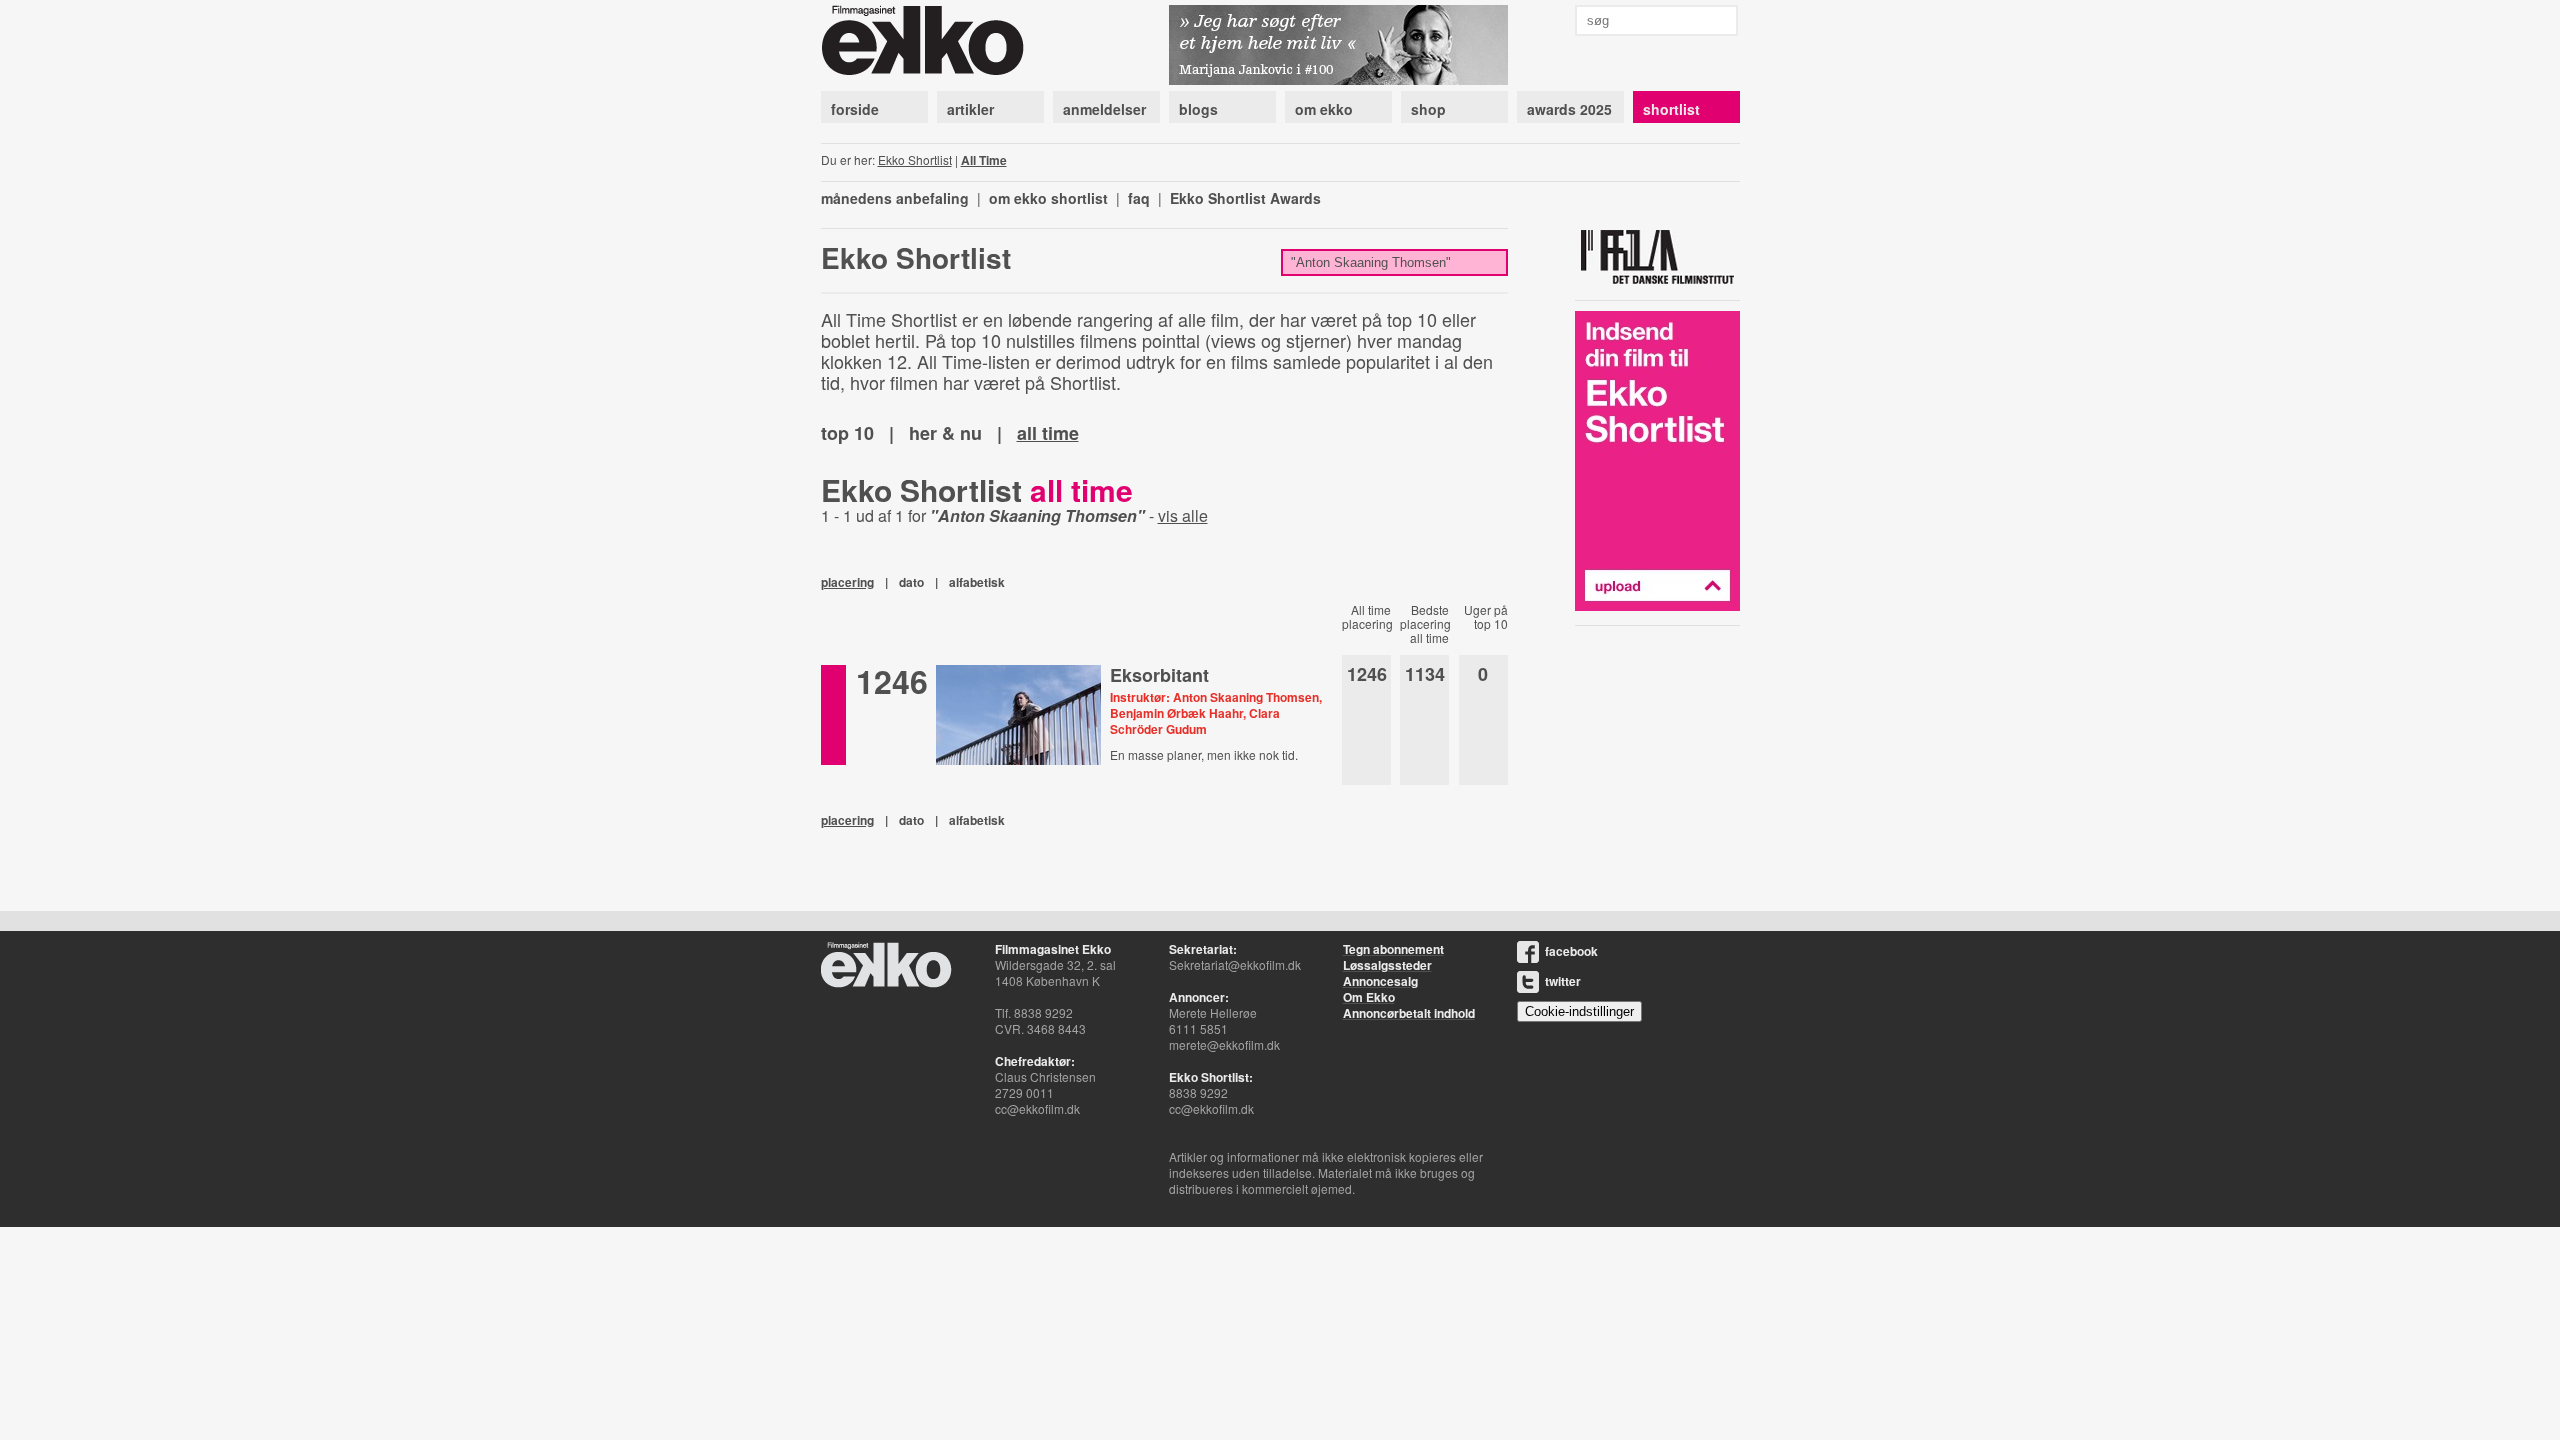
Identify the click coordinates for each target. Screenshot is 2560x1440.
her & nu (945, 433)
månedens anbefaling (895, 198)
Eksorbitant (1159, 675)
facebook (1571, 951)
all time (1048, 433)
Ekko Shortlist (915, 159)
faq (1139, 198)
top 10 (847, 433)
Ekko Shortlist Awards (1245, 198)
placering (847, 582)
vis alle (1183, 515)
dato (911, 582)
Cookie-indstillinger (1579, 1011)
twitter (1563, 981)
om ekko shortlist (1048, 198)
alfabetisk (977, 582)
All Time (984, 160)
